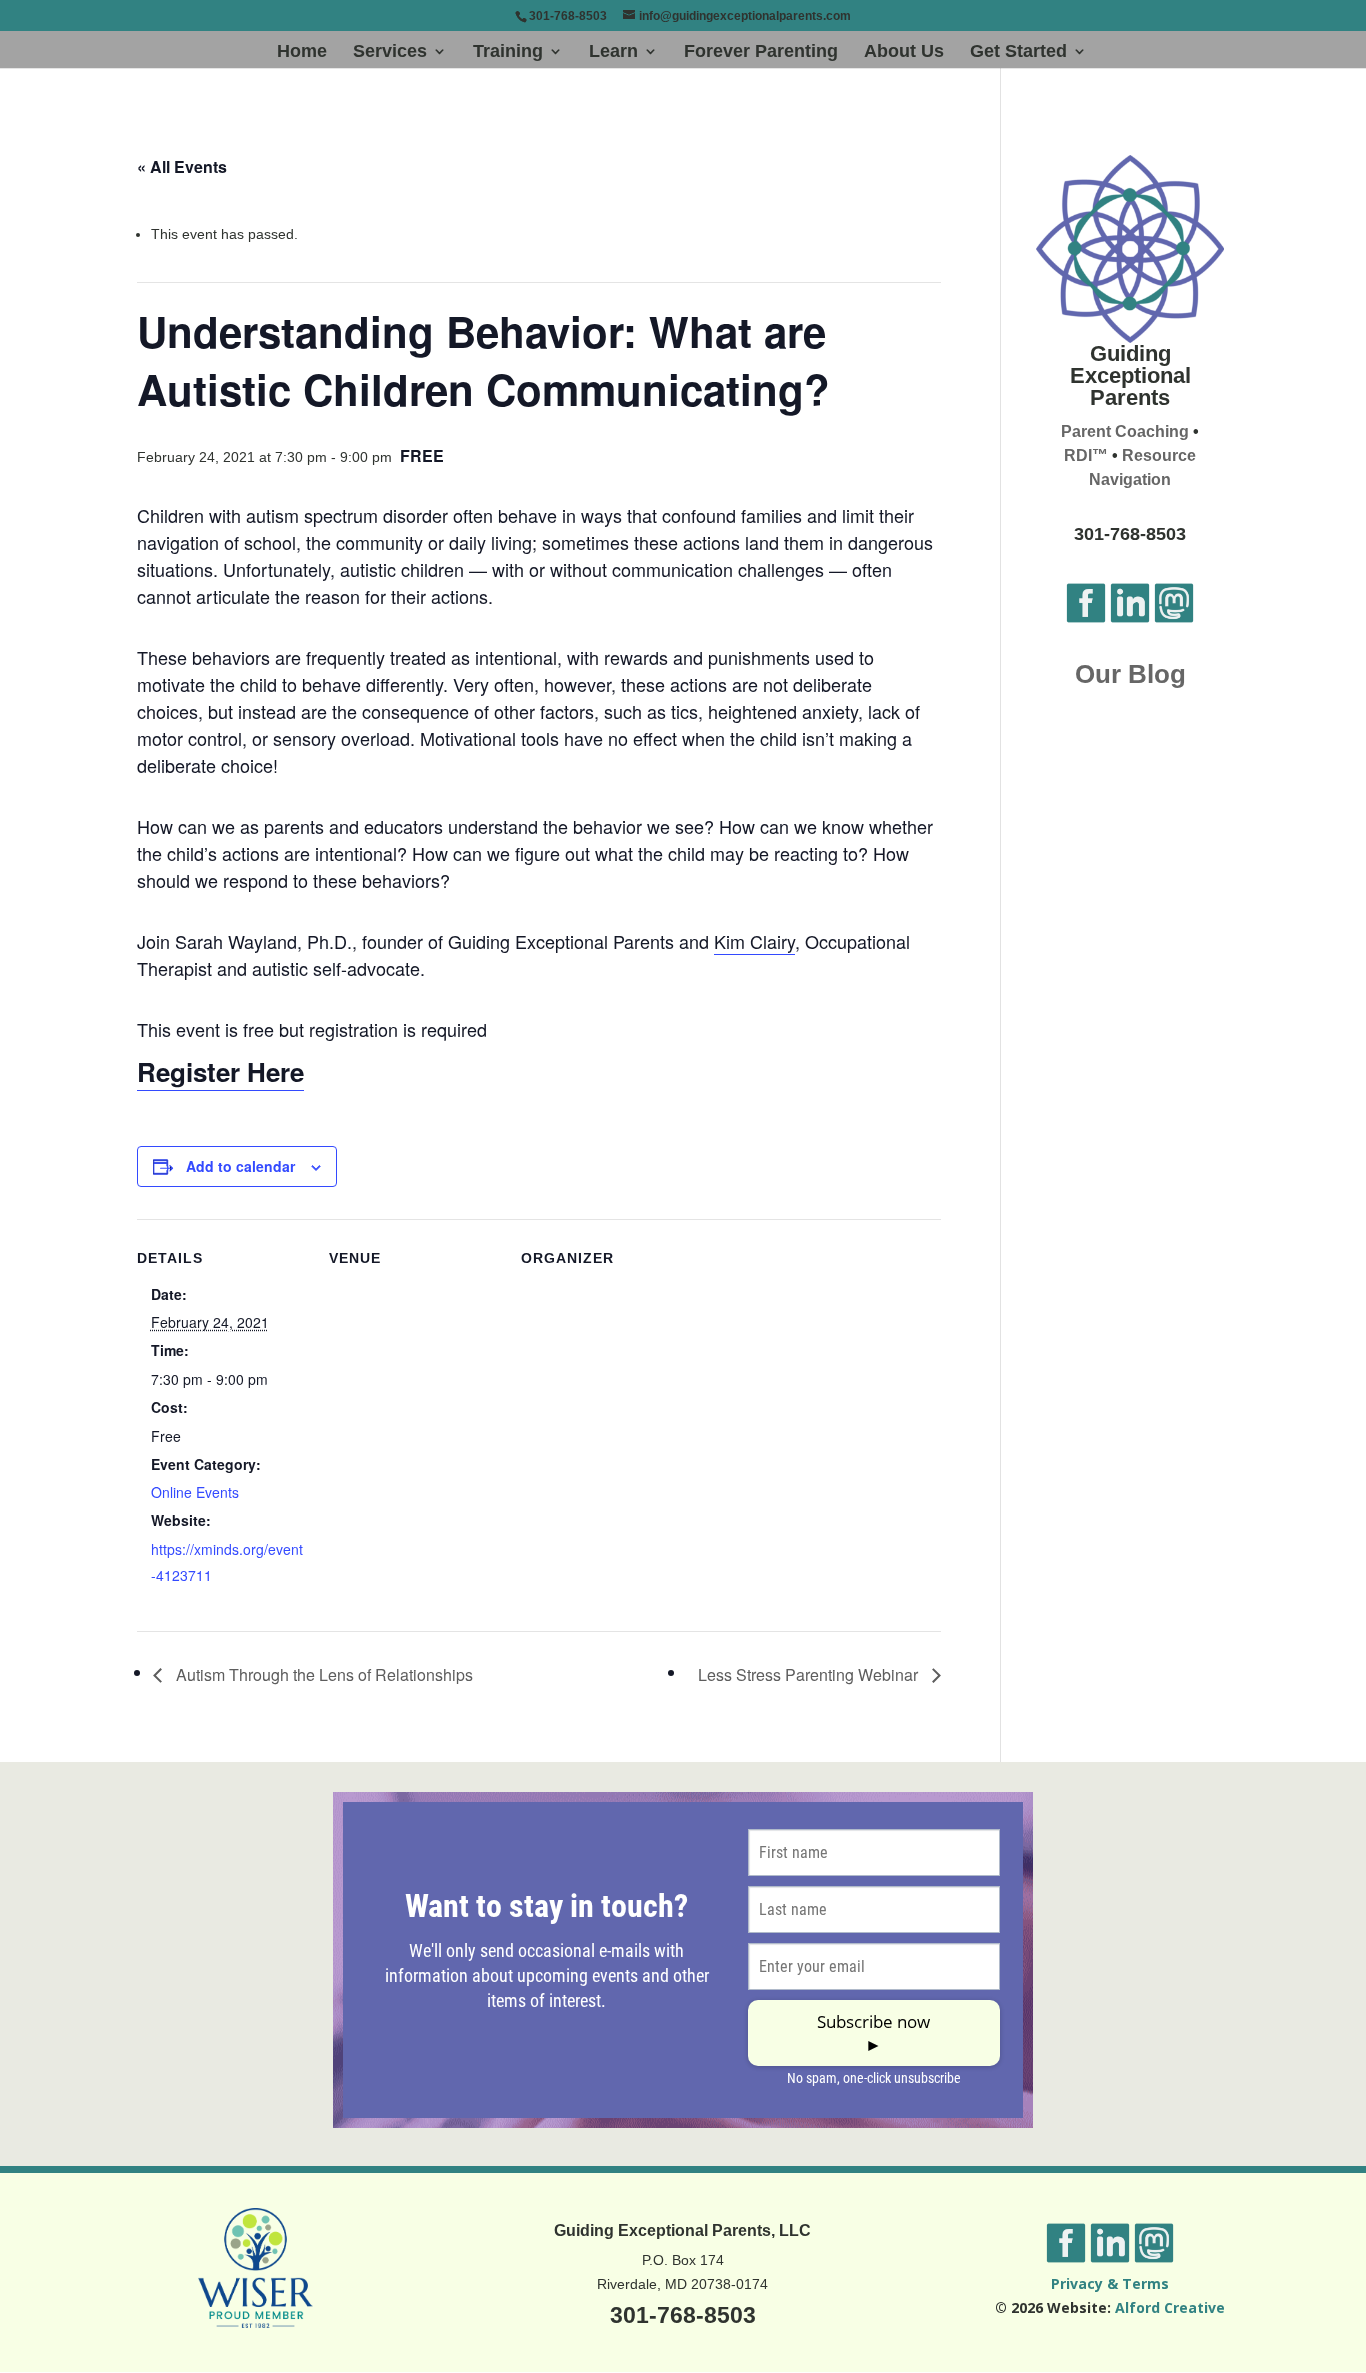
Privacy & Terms (1110, 2283)
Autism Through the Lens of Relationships (322, 1674)
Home (302, 52)
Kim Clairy (754, 941)
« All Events (182, 166)
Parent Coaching (1125, 431)
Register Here (220, 1071)
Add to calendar (240, 1166)
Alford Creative (1170, 2307)
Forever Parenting (761, 52)
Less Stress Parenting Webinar (810, 1674)
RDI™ (1086, 455)
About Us (904, 52)
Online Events (195, 1492)
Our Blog (1130, 674)
